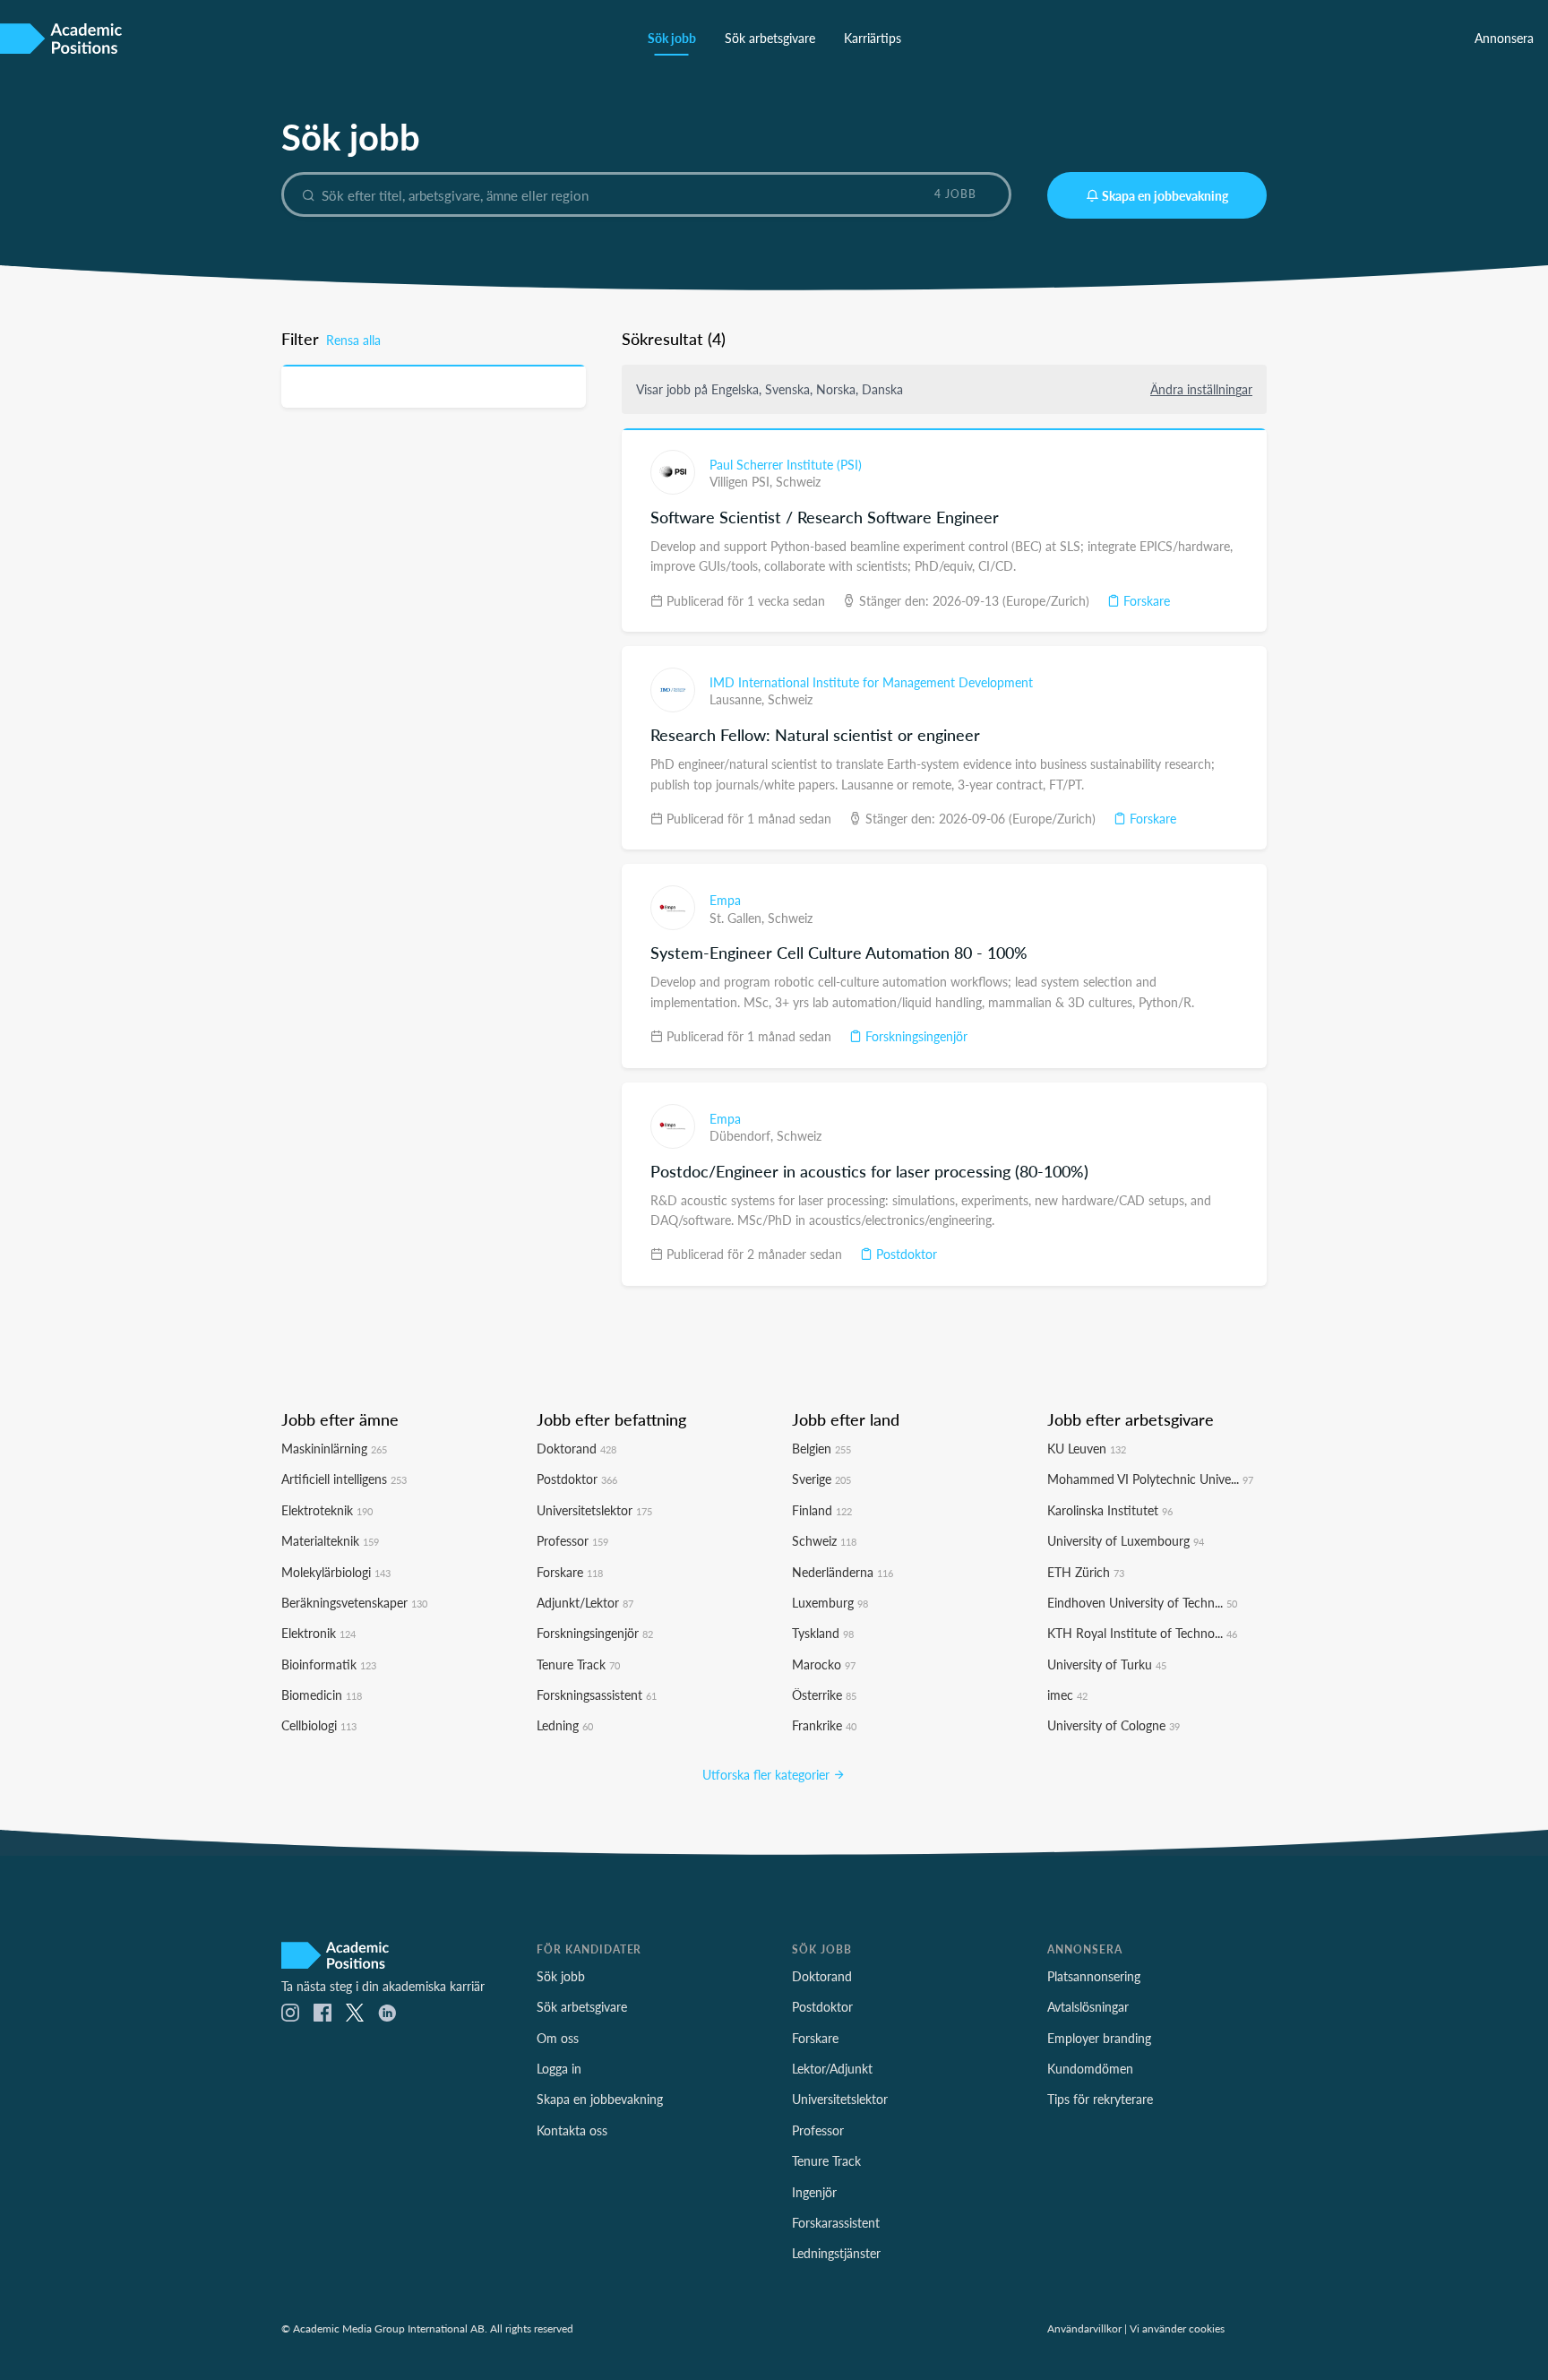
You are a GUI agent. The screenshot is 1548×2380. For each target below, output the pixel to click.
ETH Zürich (1086, 1572)
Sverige (821, 1479)
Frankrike (824, 1725)
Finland (822, 1510)
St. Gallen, (739, 918)
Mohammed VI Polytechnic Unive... (1150, 1479)
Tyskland (823, 1633)
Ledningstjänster (836, 2253)
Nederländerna (843, 1572)
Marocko (824, 1664)
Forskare (1145, 600)
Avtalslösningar (1088, 2006)
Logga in (559, 2068)
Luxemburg (830, 1602)
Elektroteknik (327, 1510)
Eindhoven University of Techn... (1142, 1602)
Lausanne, (739, 699)
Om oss (558, 2038)
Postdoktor (905, 1254)
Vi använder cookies (1177, 2328)
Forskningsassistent (597, 1694)
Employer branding (1099, 2038)
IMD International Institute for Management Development (871, 682)
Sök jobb (672, 38)
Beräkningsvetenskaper (354, 1602)
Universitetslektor (594, 1510)
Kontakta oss (572, 2130)
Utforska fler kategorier (768, 1774)
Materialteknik (330, 1540)
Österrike (824, 1694)
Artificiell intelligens (344, 1479)
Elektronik (318, 1633)
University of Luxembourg (1126, 1540)
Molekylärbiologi (336, 1572)
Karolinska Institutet (1110, 1510)
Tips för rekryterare (1100, 2099)
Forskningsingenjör (915, 1036)
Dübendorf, (743, 1135)
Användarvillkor (1084, 2328)
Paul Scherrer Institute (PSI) (786, 464)
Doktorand (576, 1448)
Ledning (565, 1725)
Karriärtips (873, 38)
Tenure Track (578, 1664)
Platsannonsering (1094, 1976)
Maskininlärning (334, 1448)
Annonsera (1504, 38)
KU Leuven (1087, 1448)
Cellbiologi (319, 1725)
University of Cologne (1114, 1725)
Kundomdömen (1090, 2068)
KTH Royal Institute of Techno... (1142, 1633)
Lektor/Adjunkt (832, 2068)
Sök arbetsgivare (770, 38)
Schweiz (798, 481)
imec (1067, 1694)
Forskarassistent (836, 2222)
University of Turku (1107, 1664)
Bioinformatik (329, 1664)
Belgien (821, 1448)
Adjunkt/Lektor (585, 1602)
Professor (572, 1540)
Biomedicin (322, 1694)
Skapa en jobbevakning (1165, 195)
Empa (725, 900)
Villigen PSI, (743, 481)
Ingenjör (814, 2192)
